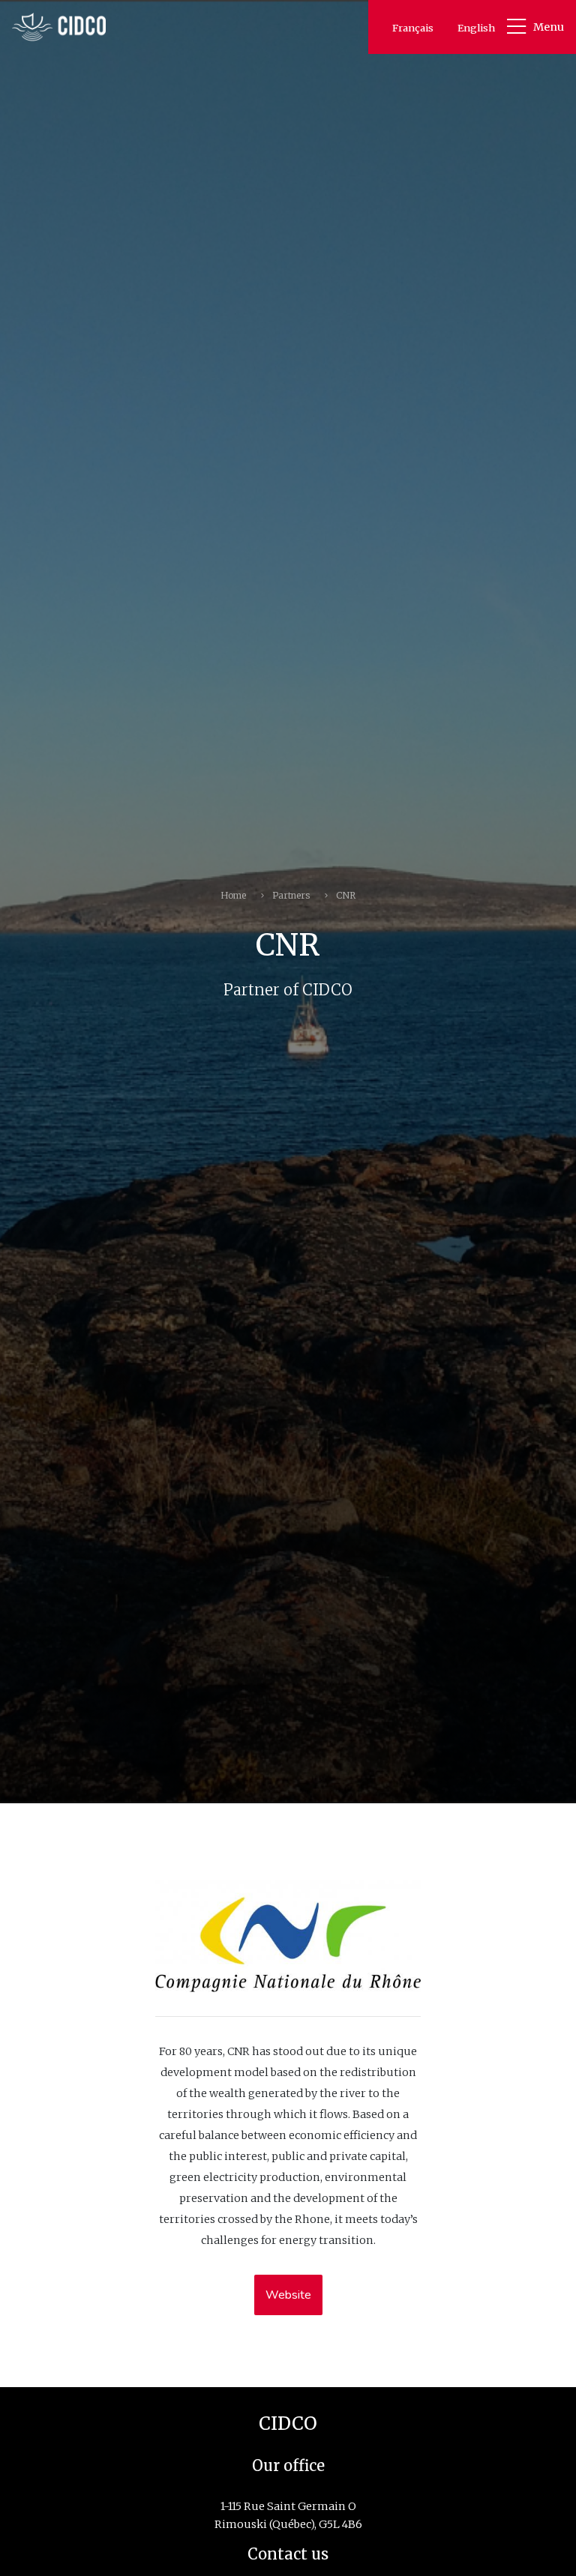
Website (288, 2295)
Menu (549, 27)
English (476, 28)
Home (233, 895)
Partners (291, 895)
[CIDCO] (59, 27)
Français (413, 28)
